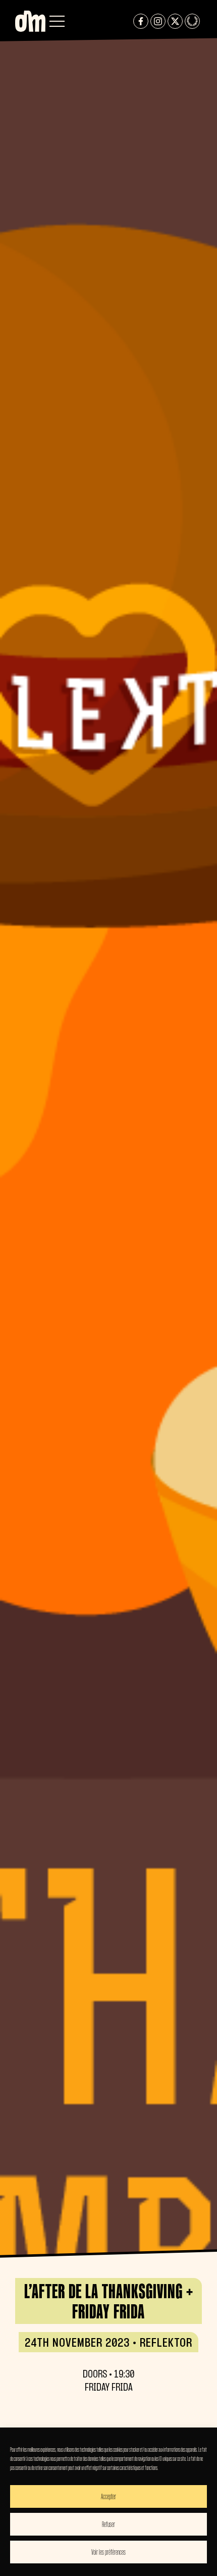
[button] (57, 21)
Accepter (108, 2496)
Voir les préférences (108, 2552)
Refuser (108, 2524)
